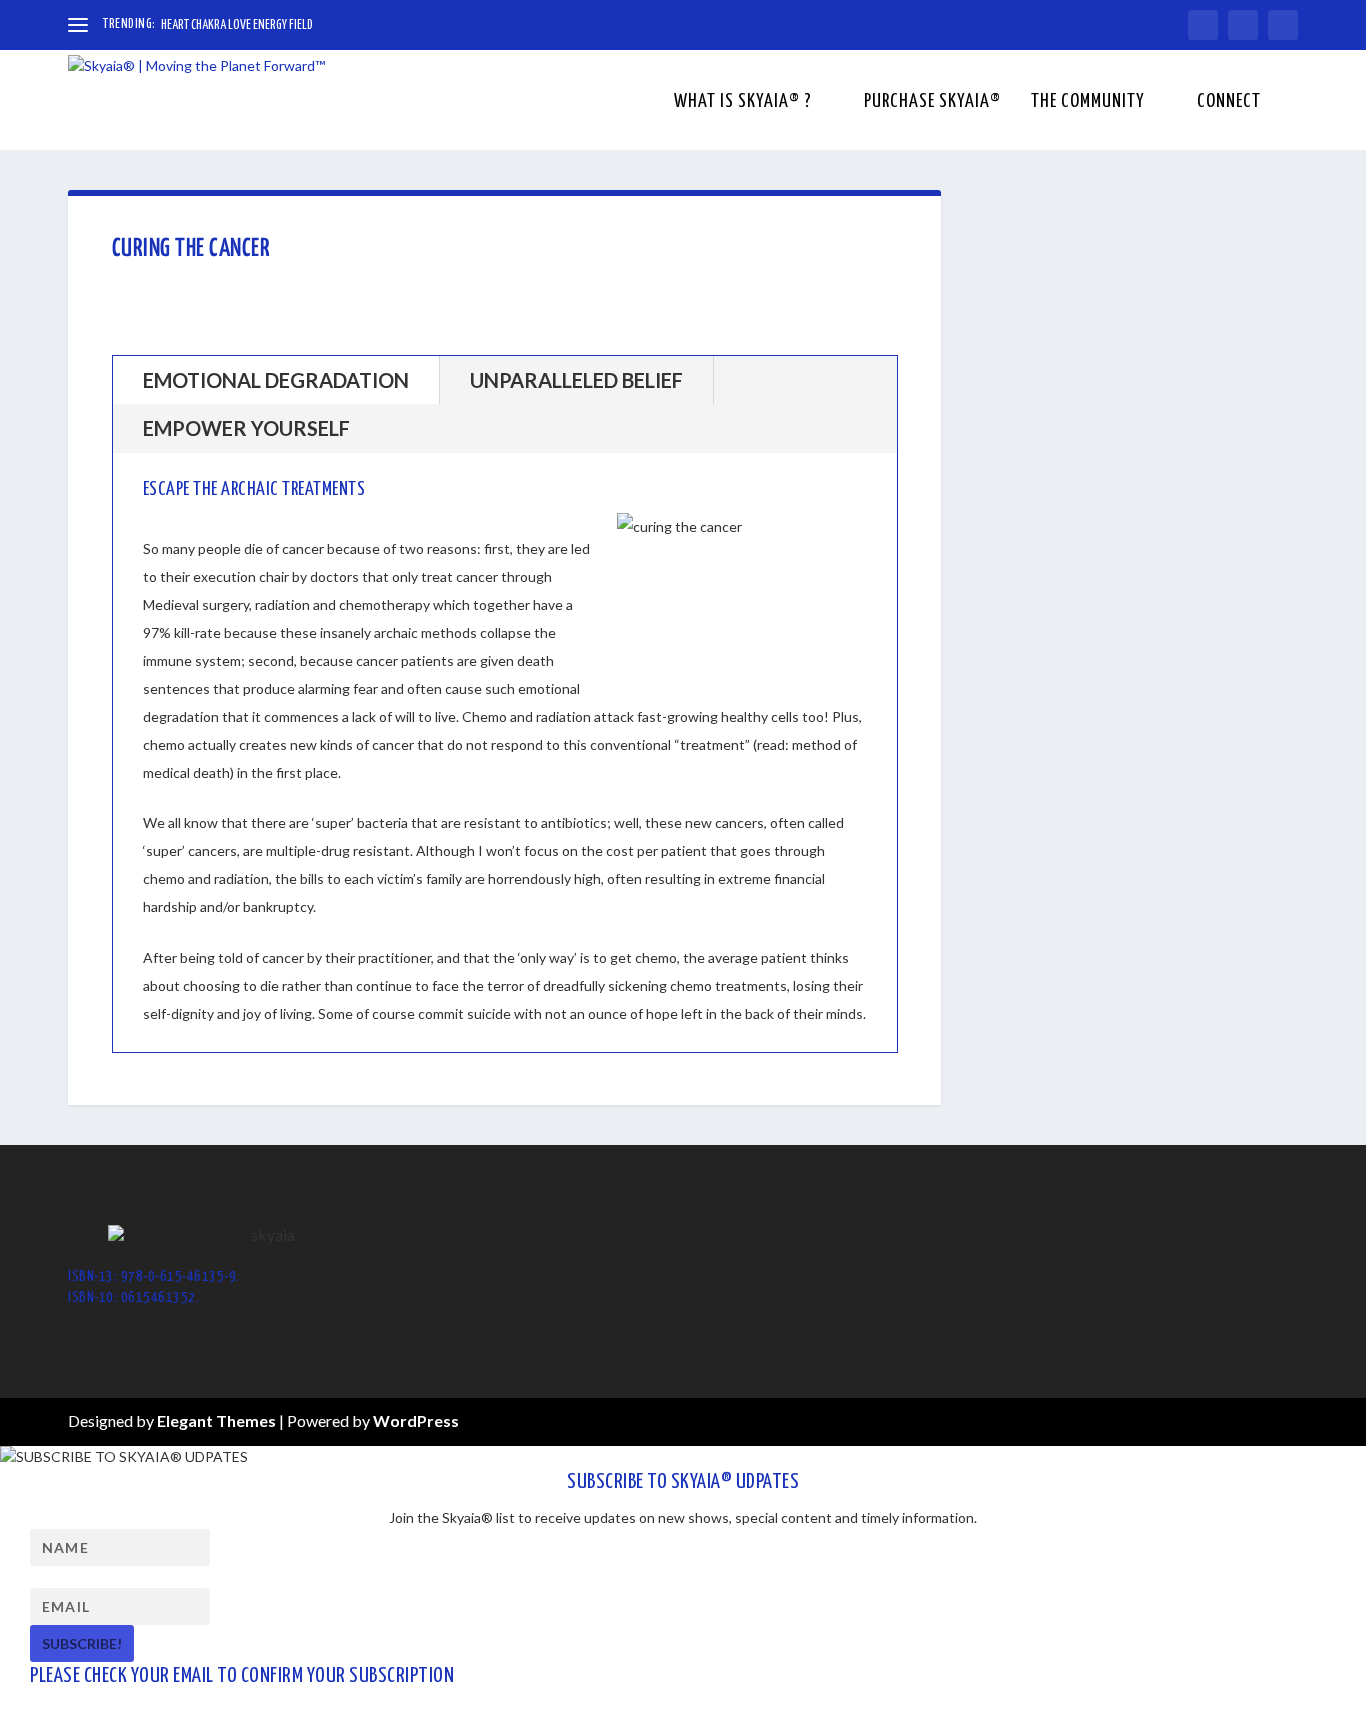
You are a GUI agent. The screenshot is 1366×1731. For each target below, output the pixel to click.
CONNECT (1229, 102)
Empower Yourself (246, 428)
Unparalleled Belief (576, 380)
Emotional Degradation (276, 380)
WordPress (416, 1420)
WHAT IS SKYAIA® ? (743, 102)
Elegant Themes (216, 1420)
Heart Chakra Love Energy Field (237, 25)
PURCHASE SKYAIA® (932, 102)
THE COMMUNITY (1088, 102)
